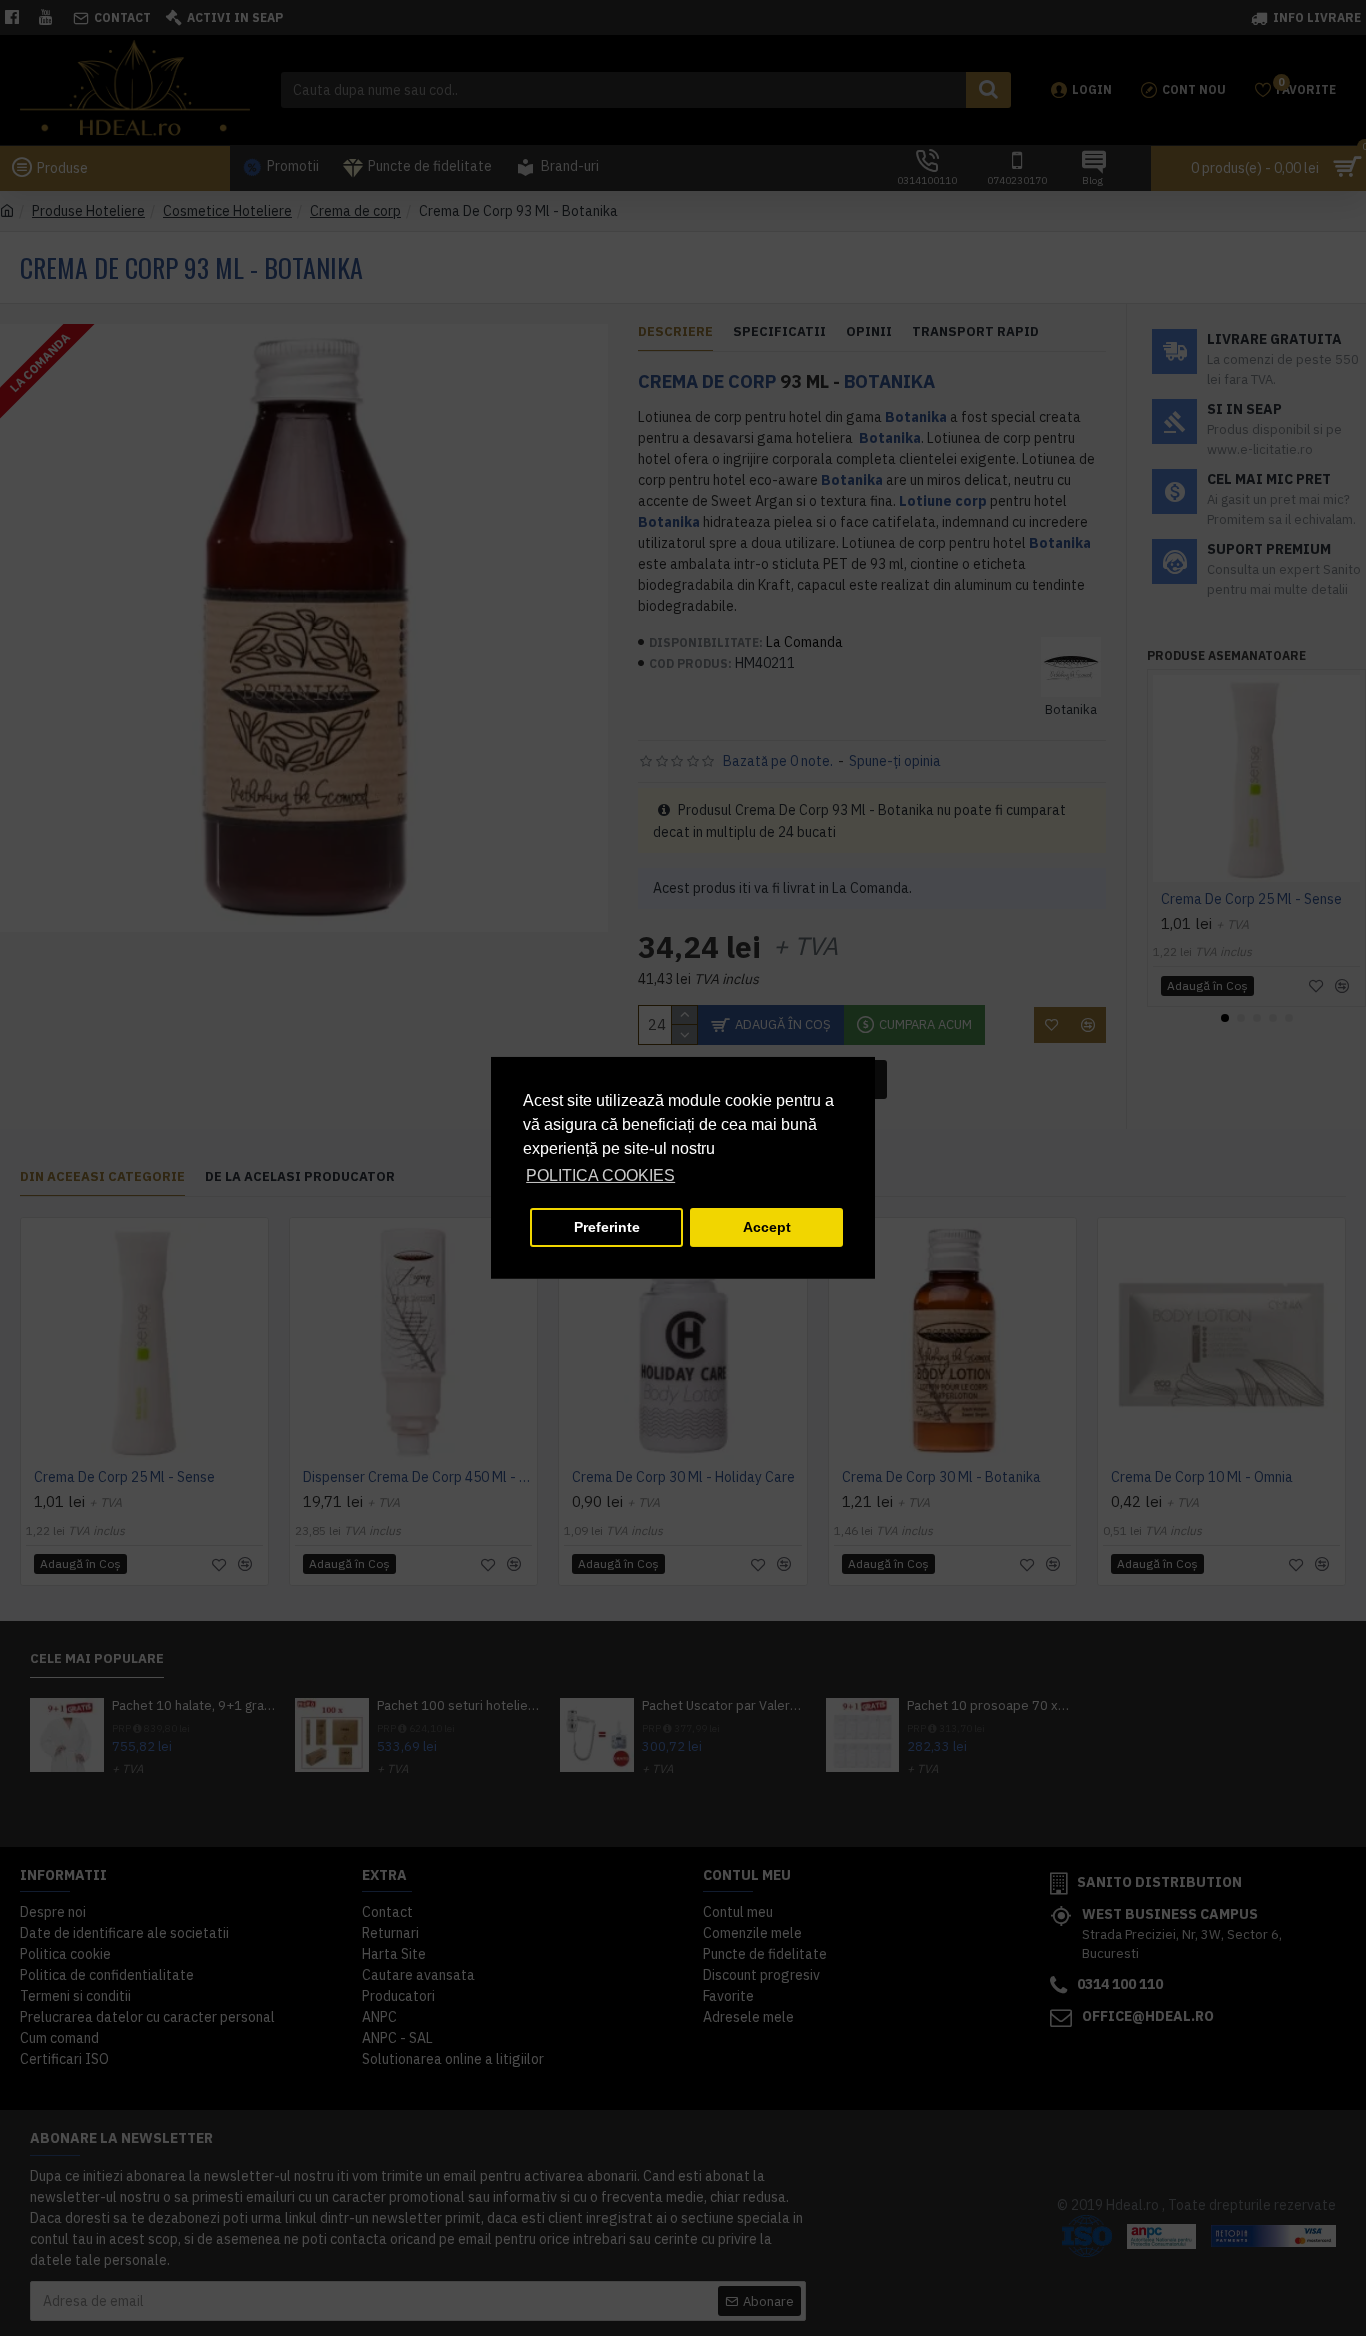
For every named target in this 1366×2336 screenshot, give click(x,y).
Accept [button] (767, 1227)
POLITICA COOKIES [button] (600, 1175)
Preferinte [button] (607, 1227)
